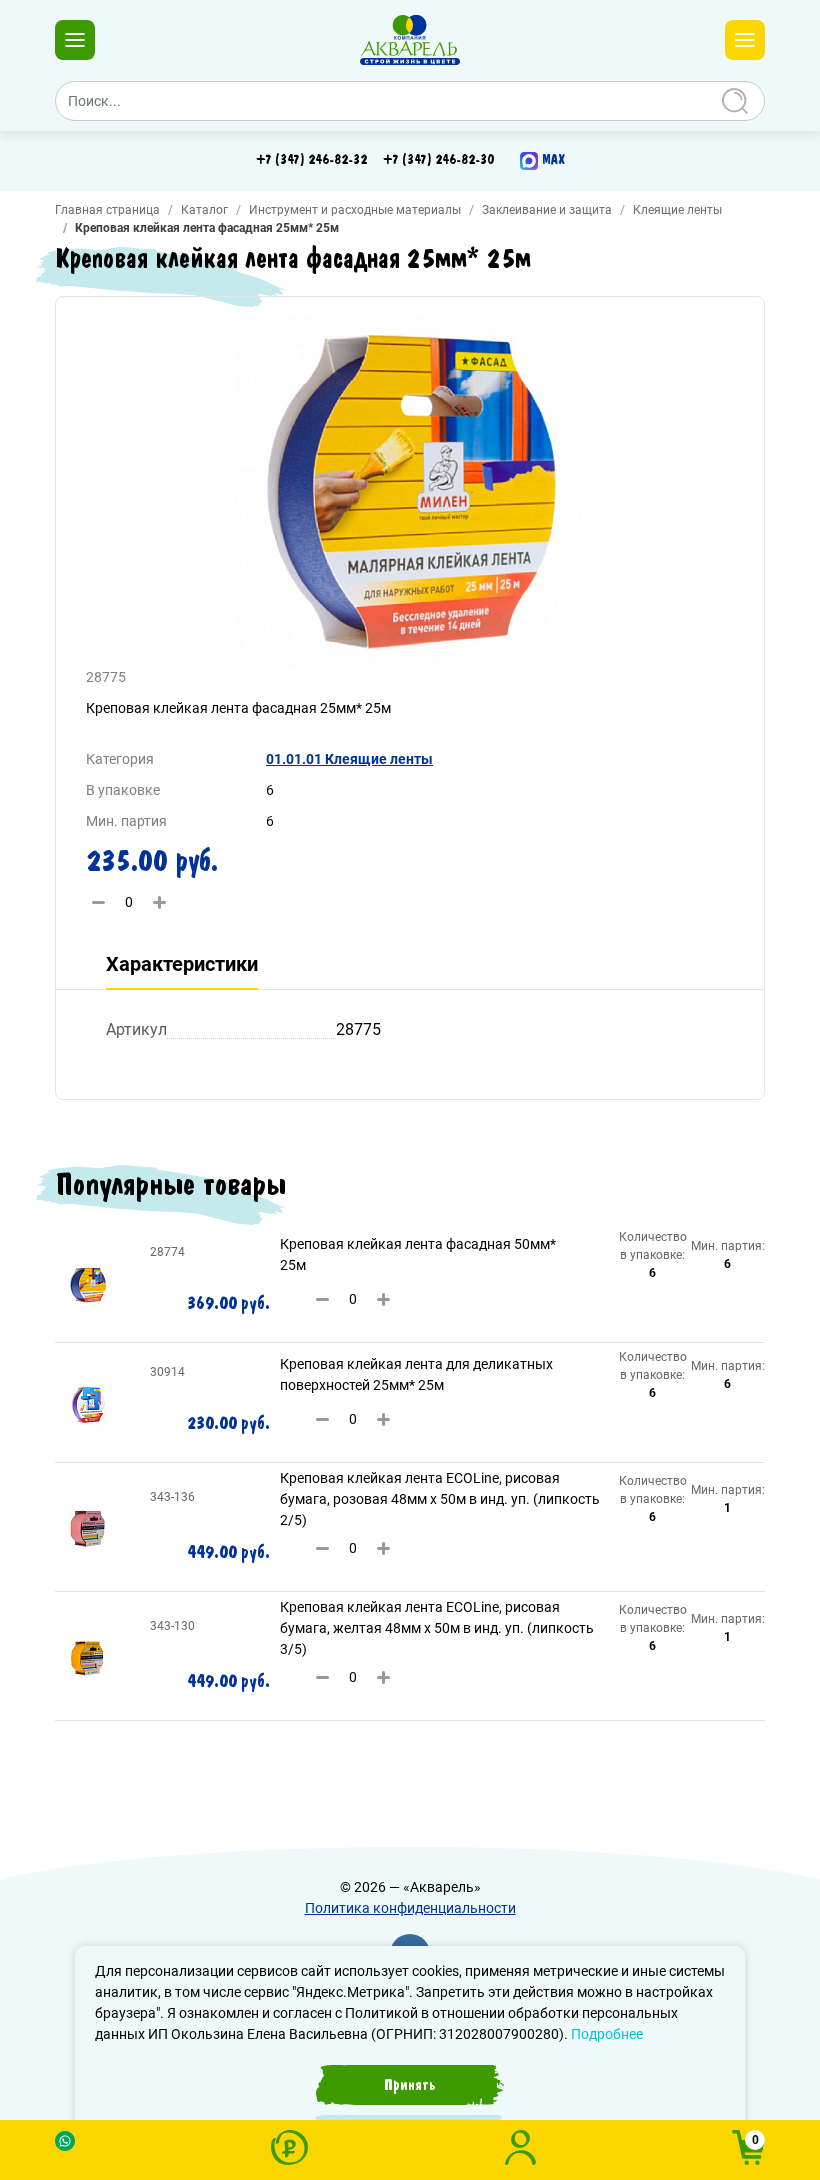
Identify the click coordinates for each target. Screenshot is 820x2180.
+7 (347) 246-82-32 (311, 160)
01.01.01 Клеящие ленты (349, 759)
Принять (410, 2085)
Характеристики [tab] (182, 964)
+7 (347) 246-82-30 (438, 160)
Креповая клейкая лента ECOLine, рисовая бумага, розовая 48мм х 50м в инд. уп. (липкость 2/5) (440, 1499)
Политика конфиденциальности (410, 1908)
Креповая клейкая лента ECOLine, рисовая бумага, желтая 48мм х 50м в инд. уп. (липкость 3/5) (437, 1628)
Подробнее (607, 2034)
